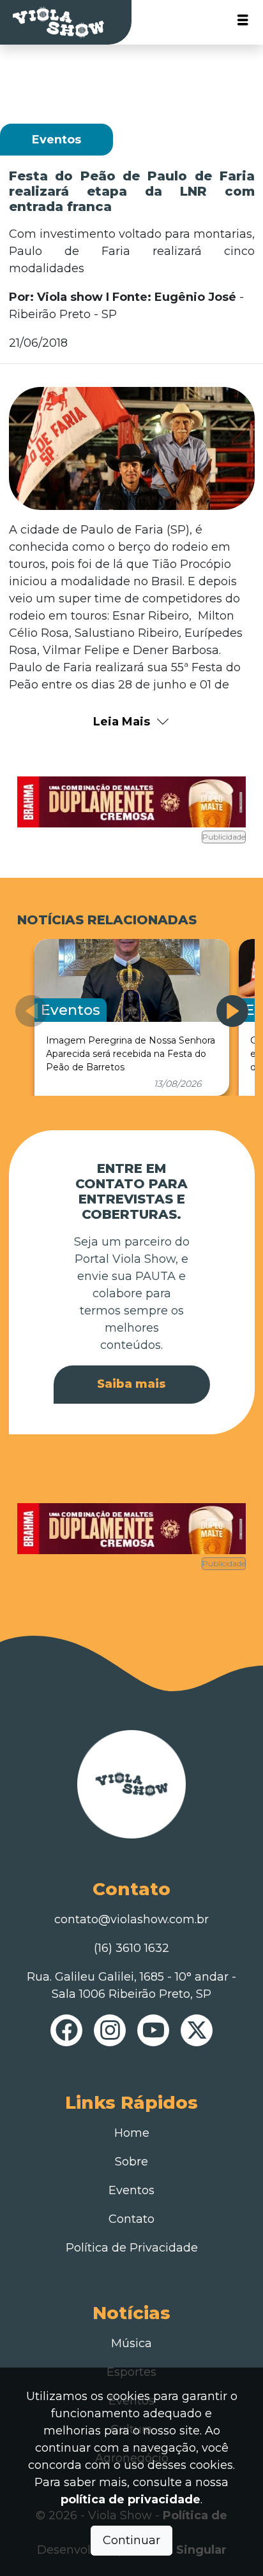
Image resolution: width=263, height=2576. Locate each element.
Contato (131, 2219)
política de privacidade (131, 2500)
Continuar (131, 2540)
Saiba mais (131, 1384)
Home (132, 2133)
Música (131, 2343)
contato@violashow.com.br (131, 1919)
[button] (232, 1011)
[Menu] (243, 23)
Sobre (131, 2162)
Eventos (131, 2190)
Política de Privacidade (132, 2248)
